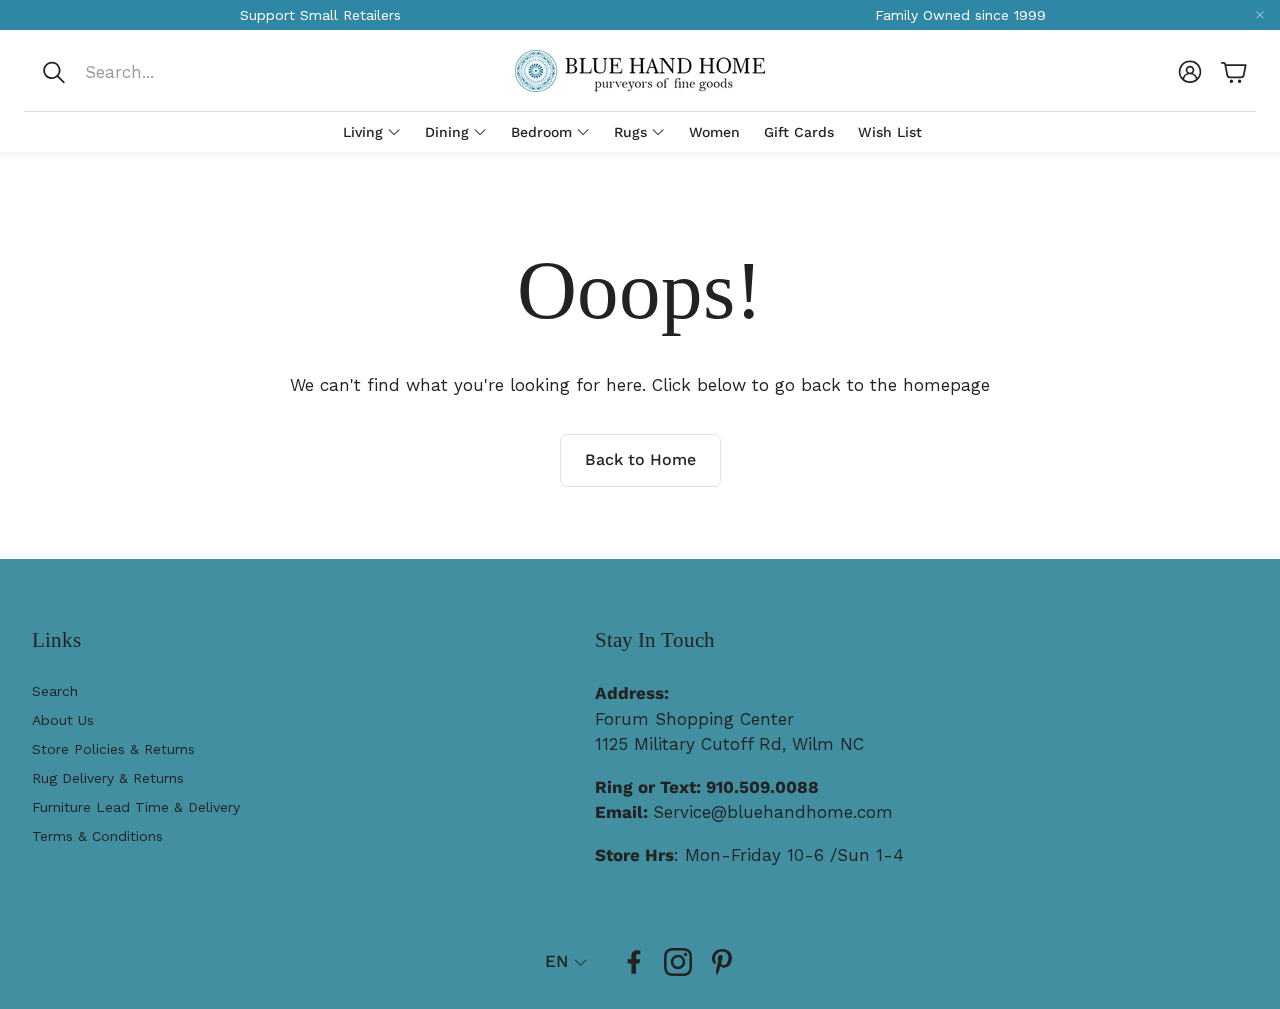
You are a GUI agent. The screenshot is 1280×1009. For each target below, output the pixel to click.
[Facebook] (634, 962)
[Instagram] (678, 962)
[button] (173, 72)
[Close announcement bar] (1260, 15)
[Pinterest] (722, 962)
